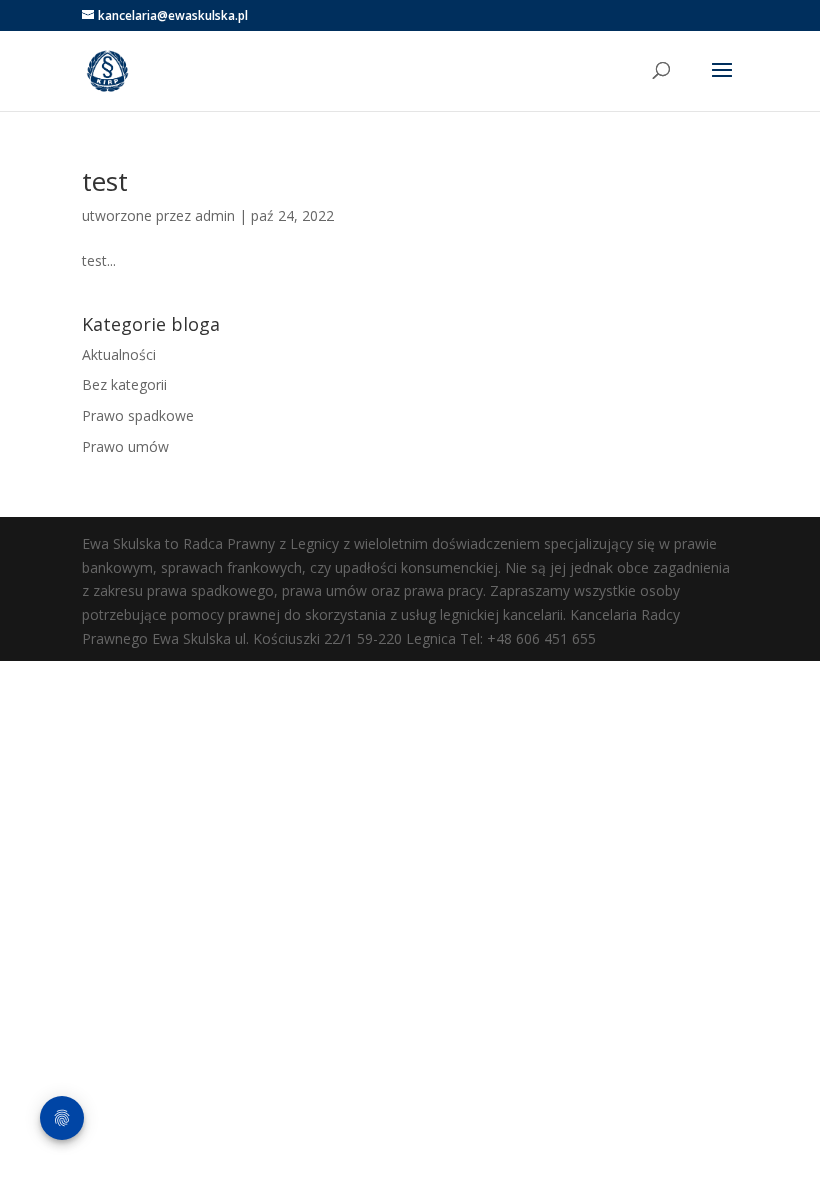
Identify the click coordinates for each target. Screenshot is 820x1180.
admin (215, 215)
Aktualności (119, 354)
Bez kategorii (124, 384)
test (105, 181)
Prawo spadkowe (138, 415)
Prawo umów (125, 446)
